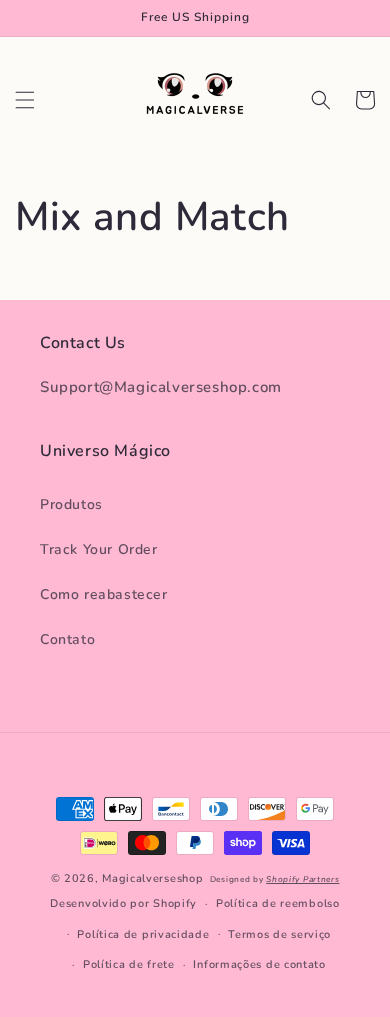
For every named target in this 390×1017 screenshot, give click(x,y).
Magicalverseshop (152, 878)
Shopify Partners (302, 879)
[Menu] (25, 100)
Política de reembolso (278, 903)
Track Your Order (99, 549)
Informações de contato (259, 964)
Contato (67, 639)
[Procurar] (321, 100)
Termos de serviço (279, 934)
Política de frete (129, 964)
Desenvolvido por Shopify (123, 903)
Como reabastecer (104, 594)
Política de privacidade (143, 934)
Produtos (71, 504)
